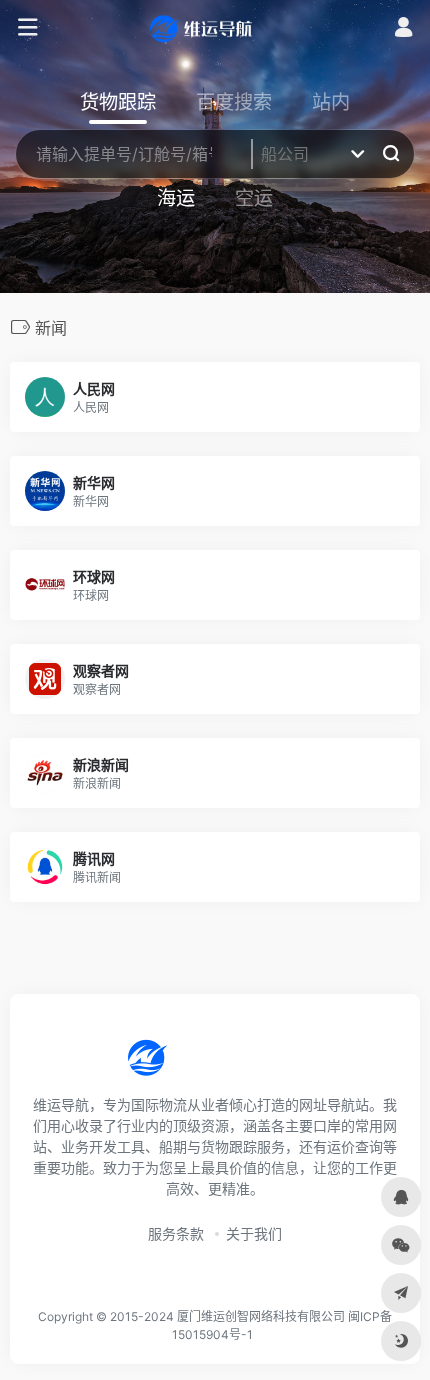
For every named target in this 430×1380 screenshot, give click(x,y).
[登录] (403, 29)
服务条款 (176, 1233)
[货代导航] (215, 28)
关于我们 (254, 1233)
